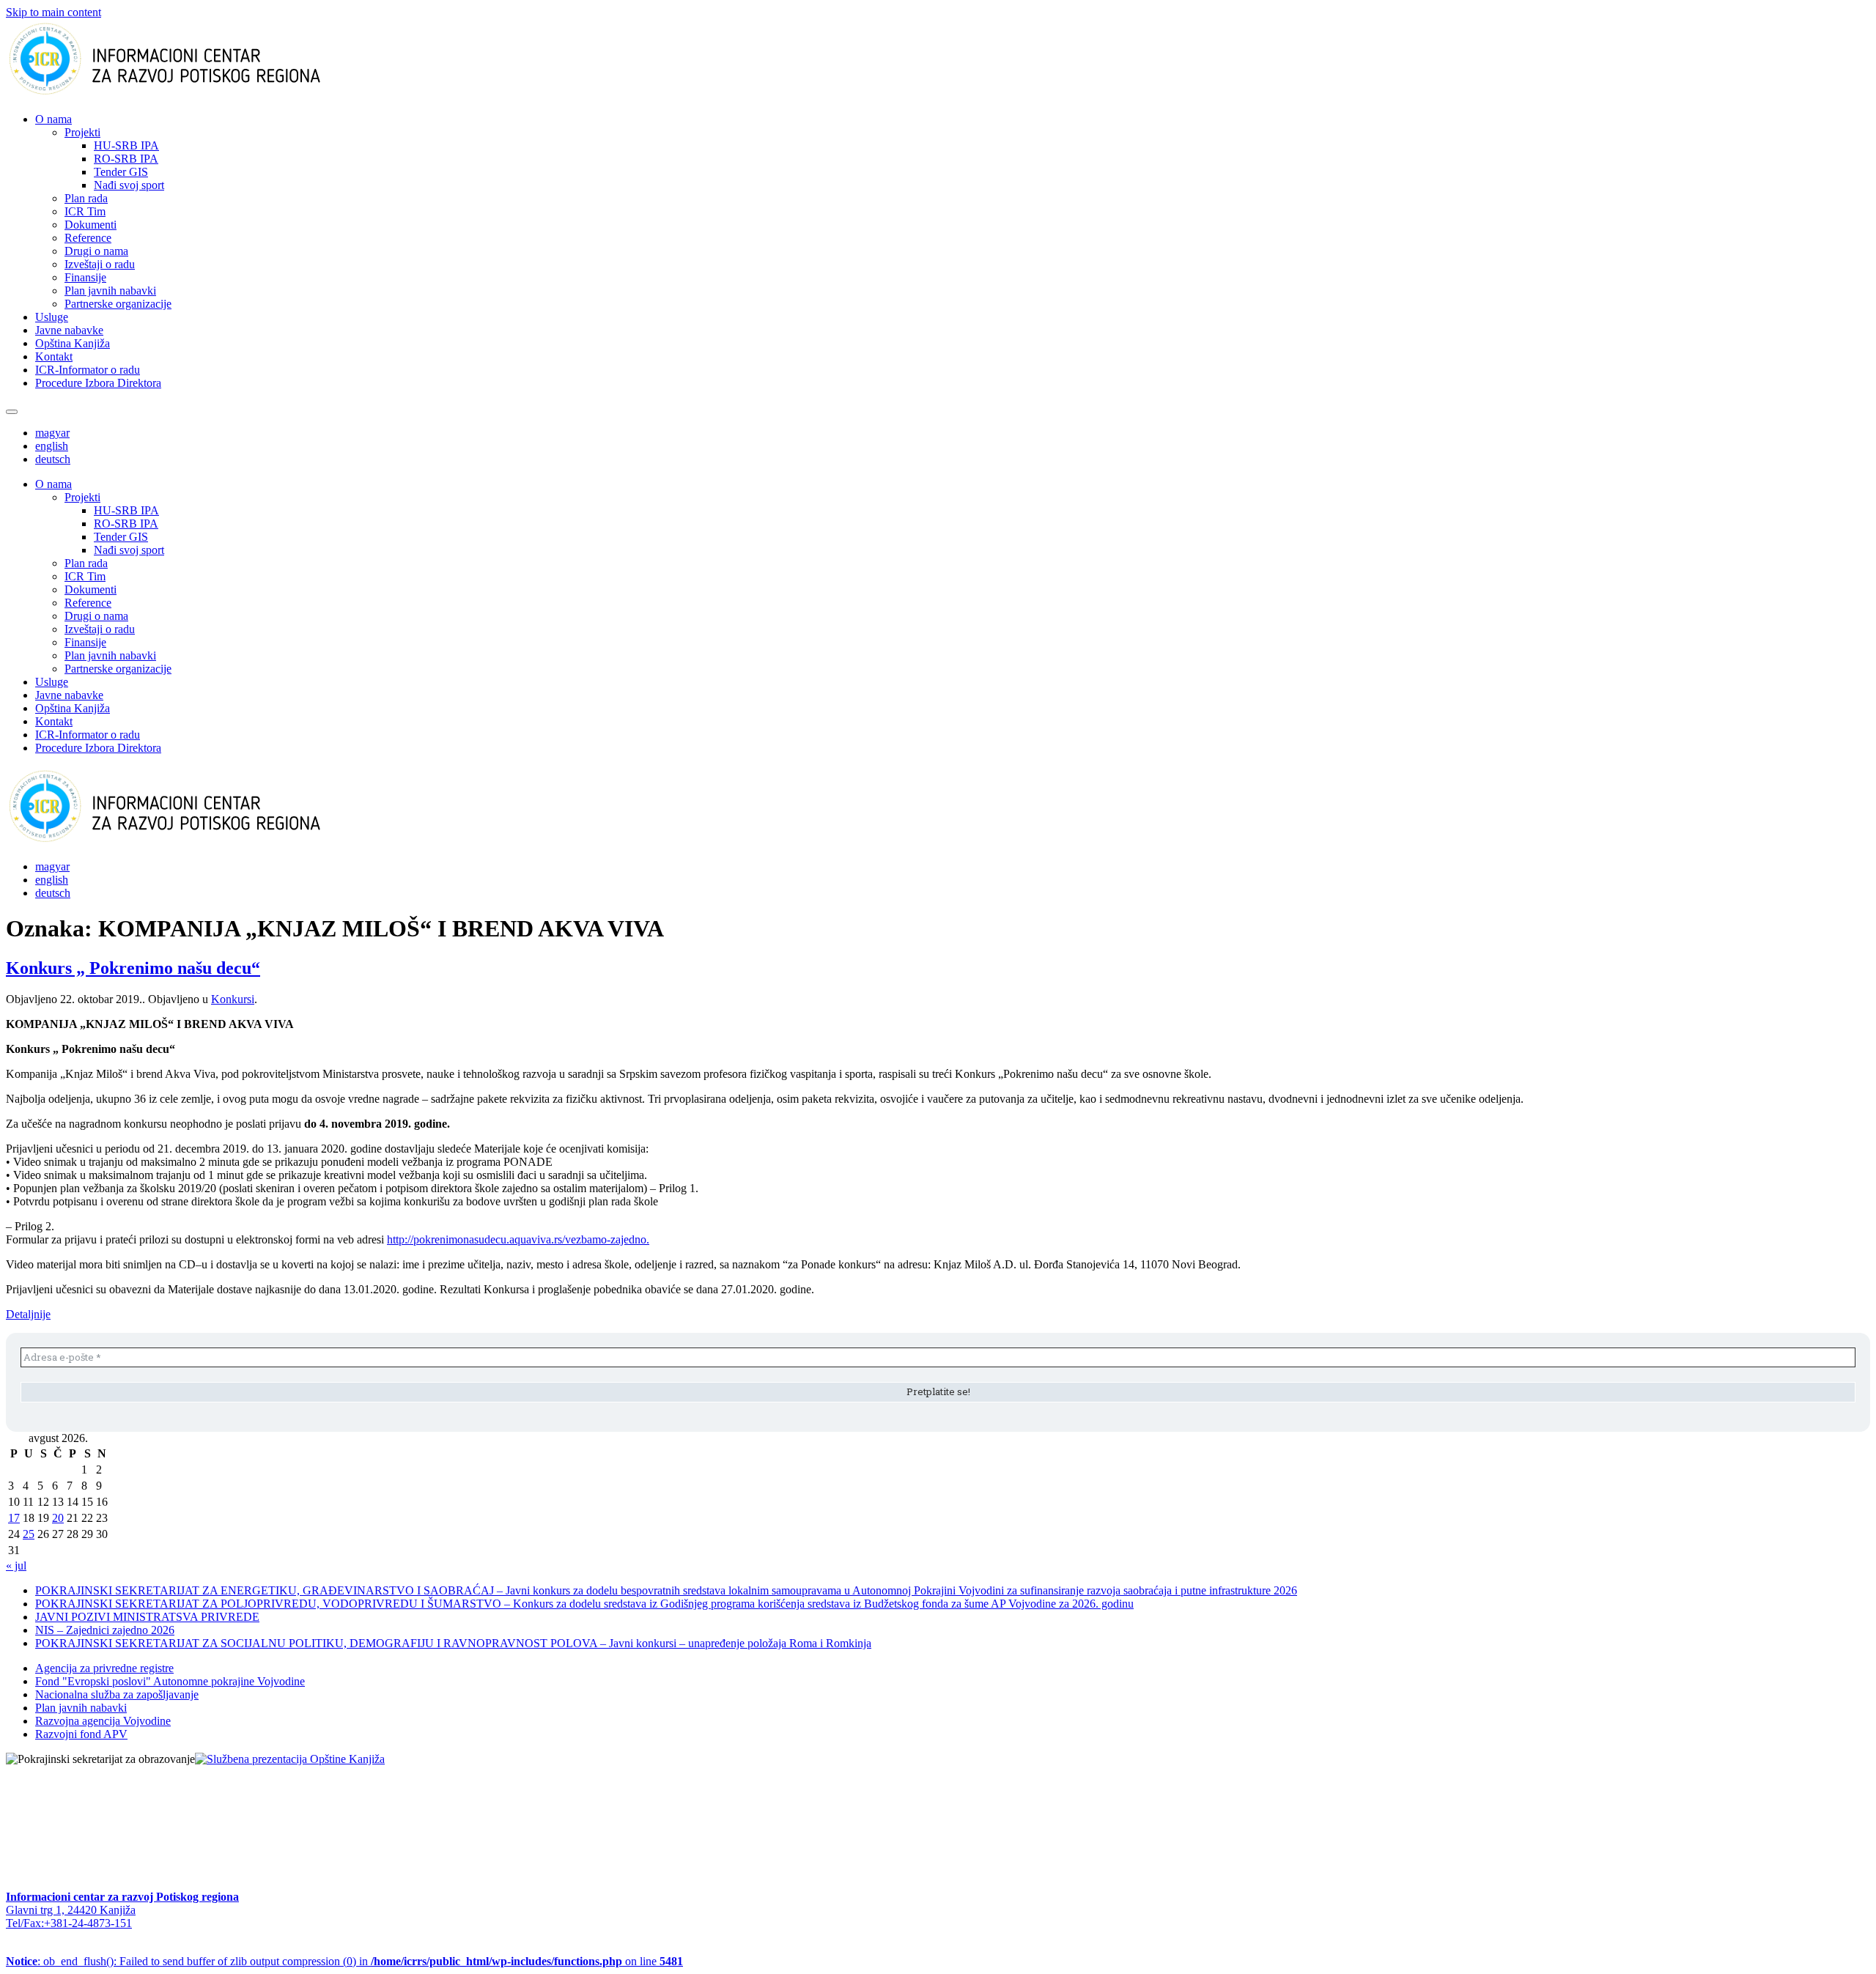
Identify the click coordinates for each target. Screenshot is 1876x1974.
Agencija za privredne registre (104, 1668)
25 (29, 1534)
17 (14, 1518)
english (52, 446)
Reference (88, 238)
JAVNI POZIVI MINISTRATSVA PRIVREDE (147, 1617)
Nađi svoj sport (129, 185)
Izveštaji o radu (100, 264)
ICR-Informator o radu (88, 370)
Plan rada (86, 198)
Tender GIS (121, 172)
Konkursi (233, 999)
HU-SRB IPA (126, 145)
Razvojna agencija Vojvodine (103, 1721)
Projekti (82, 132)
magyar (52, 433)
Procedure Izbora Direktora (98, 383)
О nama (53, 119)
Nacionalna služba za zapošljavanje (117, 1694)
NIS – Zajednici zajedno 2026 (105, 1630)
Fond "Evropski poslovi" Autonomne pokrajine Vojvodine (170, 1681)
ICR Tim (85, 211)
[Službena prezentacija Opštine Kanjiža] (290, 1759)
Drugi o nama (96, 251)
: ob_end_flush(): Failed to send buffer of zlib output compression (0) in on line (344, 1961)
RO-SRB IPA (126, 159)
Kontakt (54, 356)
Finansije (85, 277)
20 (58, 1518)
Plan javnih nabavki (110, 291)
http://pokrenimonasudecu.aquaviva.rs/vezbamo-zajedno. (518, 1239)
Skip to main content (53, 12)
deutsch (53, 459)
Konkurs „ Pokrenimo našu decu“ (133, 968)
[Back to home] (188, 94)
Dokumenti (91, 225)
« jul (16, 1565)
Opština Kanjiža (73, 343)
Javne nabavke (69, 330)
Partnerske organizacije (118, 304)
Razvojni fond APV (81, 1734)
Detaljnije (28, 1314)
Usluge (52, 317)
